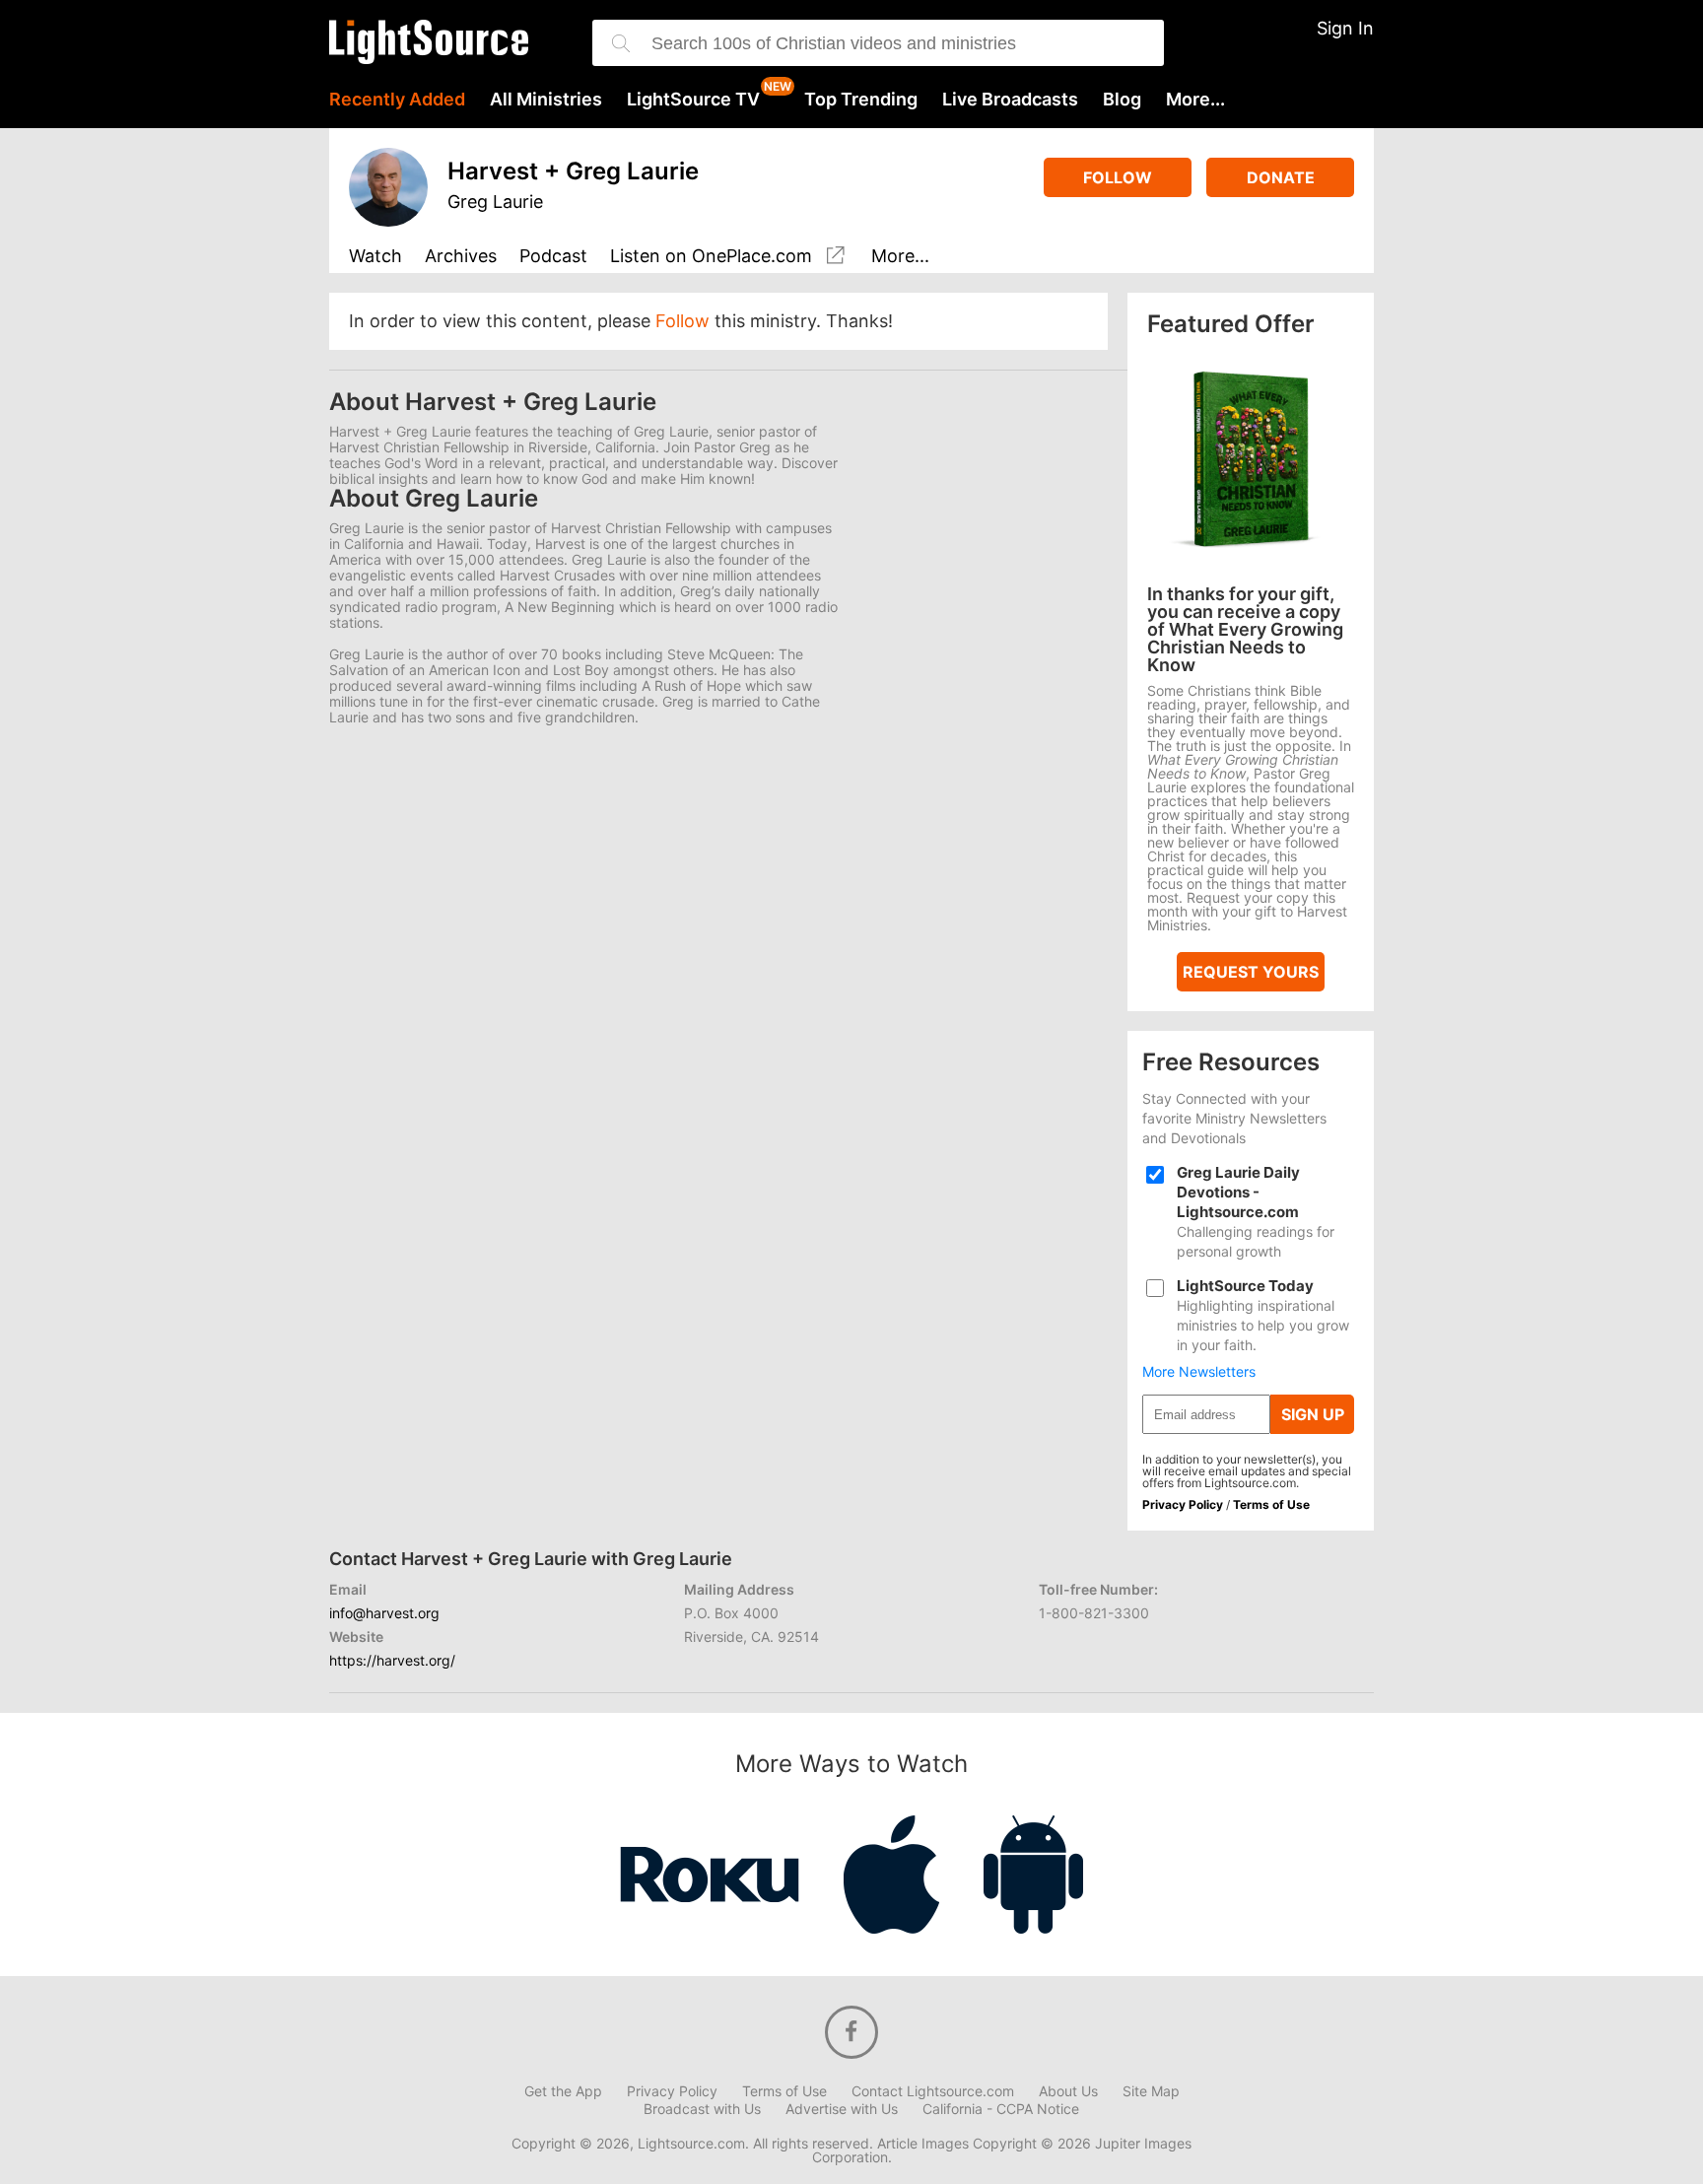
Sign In (1345, 28)
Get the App (563, 2091)
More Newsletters (1199, 1372)
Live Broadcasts (1010, 100)
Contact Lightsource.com (933, 2091)
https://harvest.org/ (392, 1660)
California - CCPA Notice (1001, 2109)
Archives (461, 257)
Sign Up (1313, 1414)
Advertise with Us (842, 2109)
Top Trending (861, 100)
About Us (1068, 2091)
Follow (1118, 177)
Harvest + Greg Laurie (573, 171)
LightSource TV (693, 100)
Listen (711, 256)
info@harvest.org (384, 1613)
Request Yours (1251, 972)
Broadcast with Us (702, 2109)
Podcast (553, 257)
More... (1195, 100)
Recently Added (397, 100)
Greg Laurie (495, 202)
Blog (1122, 100)
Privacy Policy (1183, 1504)
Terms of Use (1271, 1504)
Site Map (1151, 2091)
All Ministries (546, 100)
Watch (375, 257)
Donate (1281, 177)
